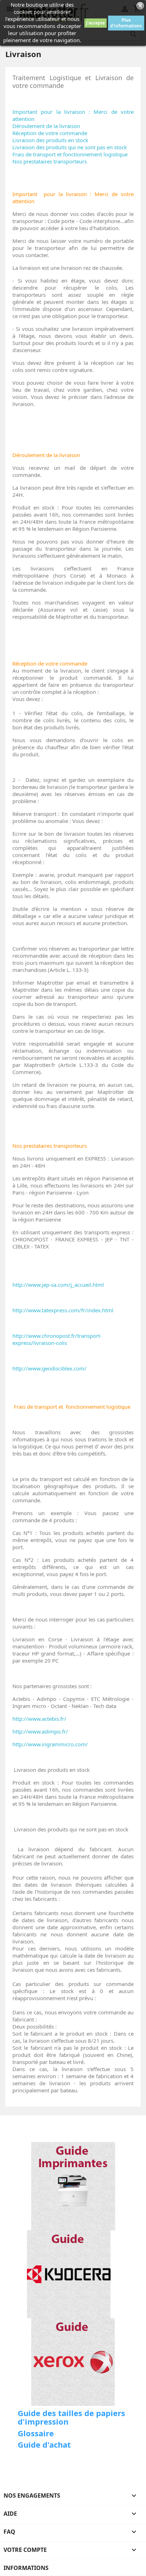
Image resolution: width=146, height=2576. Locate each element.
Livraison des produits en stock (50, 140)
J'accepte (96, 23)
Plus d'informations (126, 23)
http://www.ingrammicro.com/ (50, 1744)
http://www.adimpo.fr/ (40, 1731)
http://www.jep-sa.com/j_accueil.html (58, 1285)
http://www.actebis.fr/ (39, 1719)
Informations (26, 2568)
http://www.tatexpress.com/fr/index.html (63, 1310)
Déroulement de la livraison (46, 126)
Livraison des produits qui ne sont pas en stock (70, 147)
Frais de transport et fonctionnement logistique (70, 154)
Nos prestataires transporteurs (50, 161)
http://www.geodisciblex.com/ (49, 1368)
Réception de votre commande (50, 133)
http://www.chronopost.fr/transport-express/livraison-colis (57, 1339)
